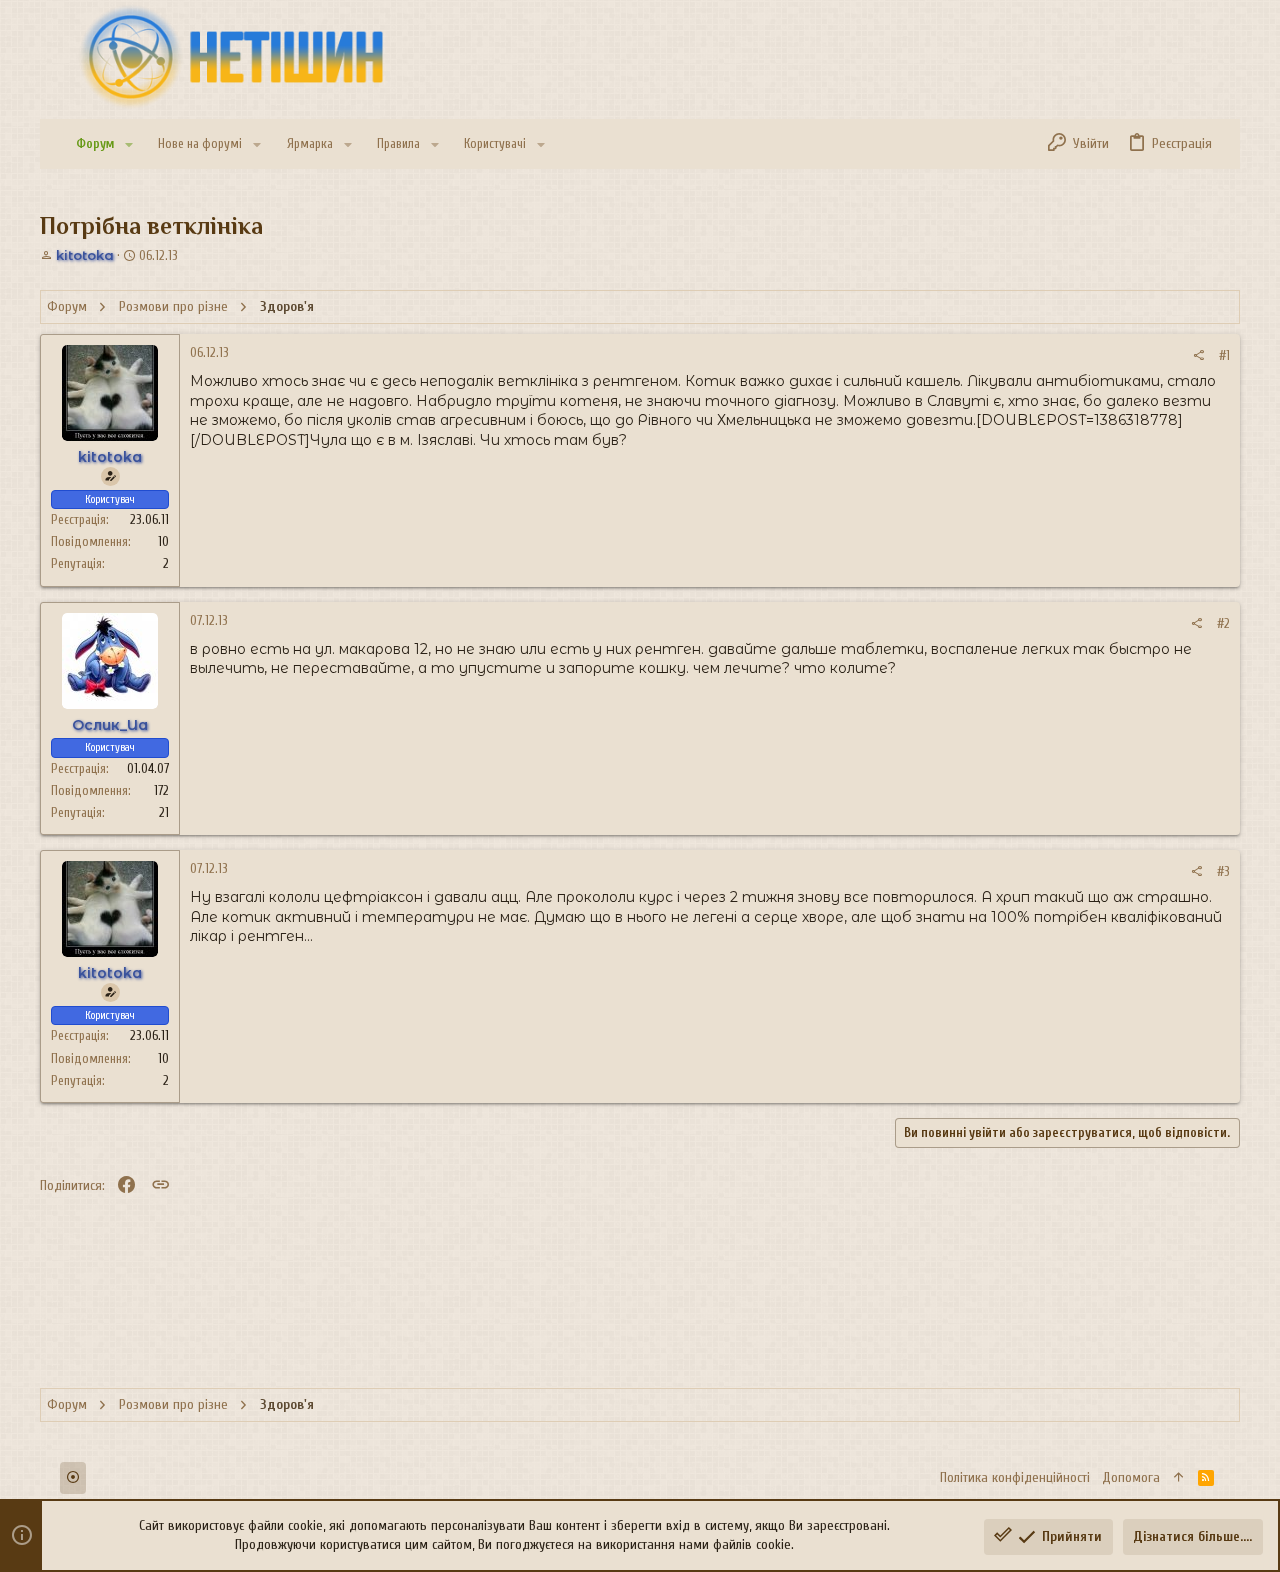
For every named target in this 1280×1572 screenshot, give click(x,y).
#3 (1223, 871)
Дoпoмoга (1131, 1477)
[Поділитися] (1198, 355)
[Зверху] (1179, 1478)
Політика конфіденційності (1015, 1477)
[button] (129, 144)
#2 (1223, 623)
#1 (1224, 355)
